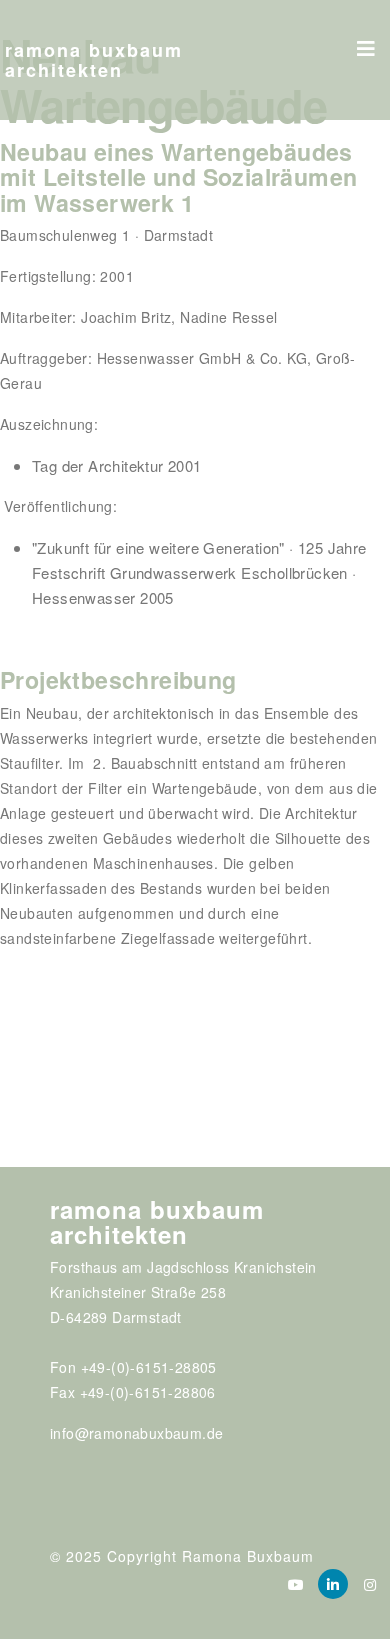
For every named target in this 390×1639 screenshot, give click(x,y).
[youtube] (296, 1584)
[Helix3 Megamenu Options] (366, 42)
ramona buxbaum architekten (94, 60)
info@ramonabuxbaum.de (136, 1433)
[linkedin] (333, 1584)
